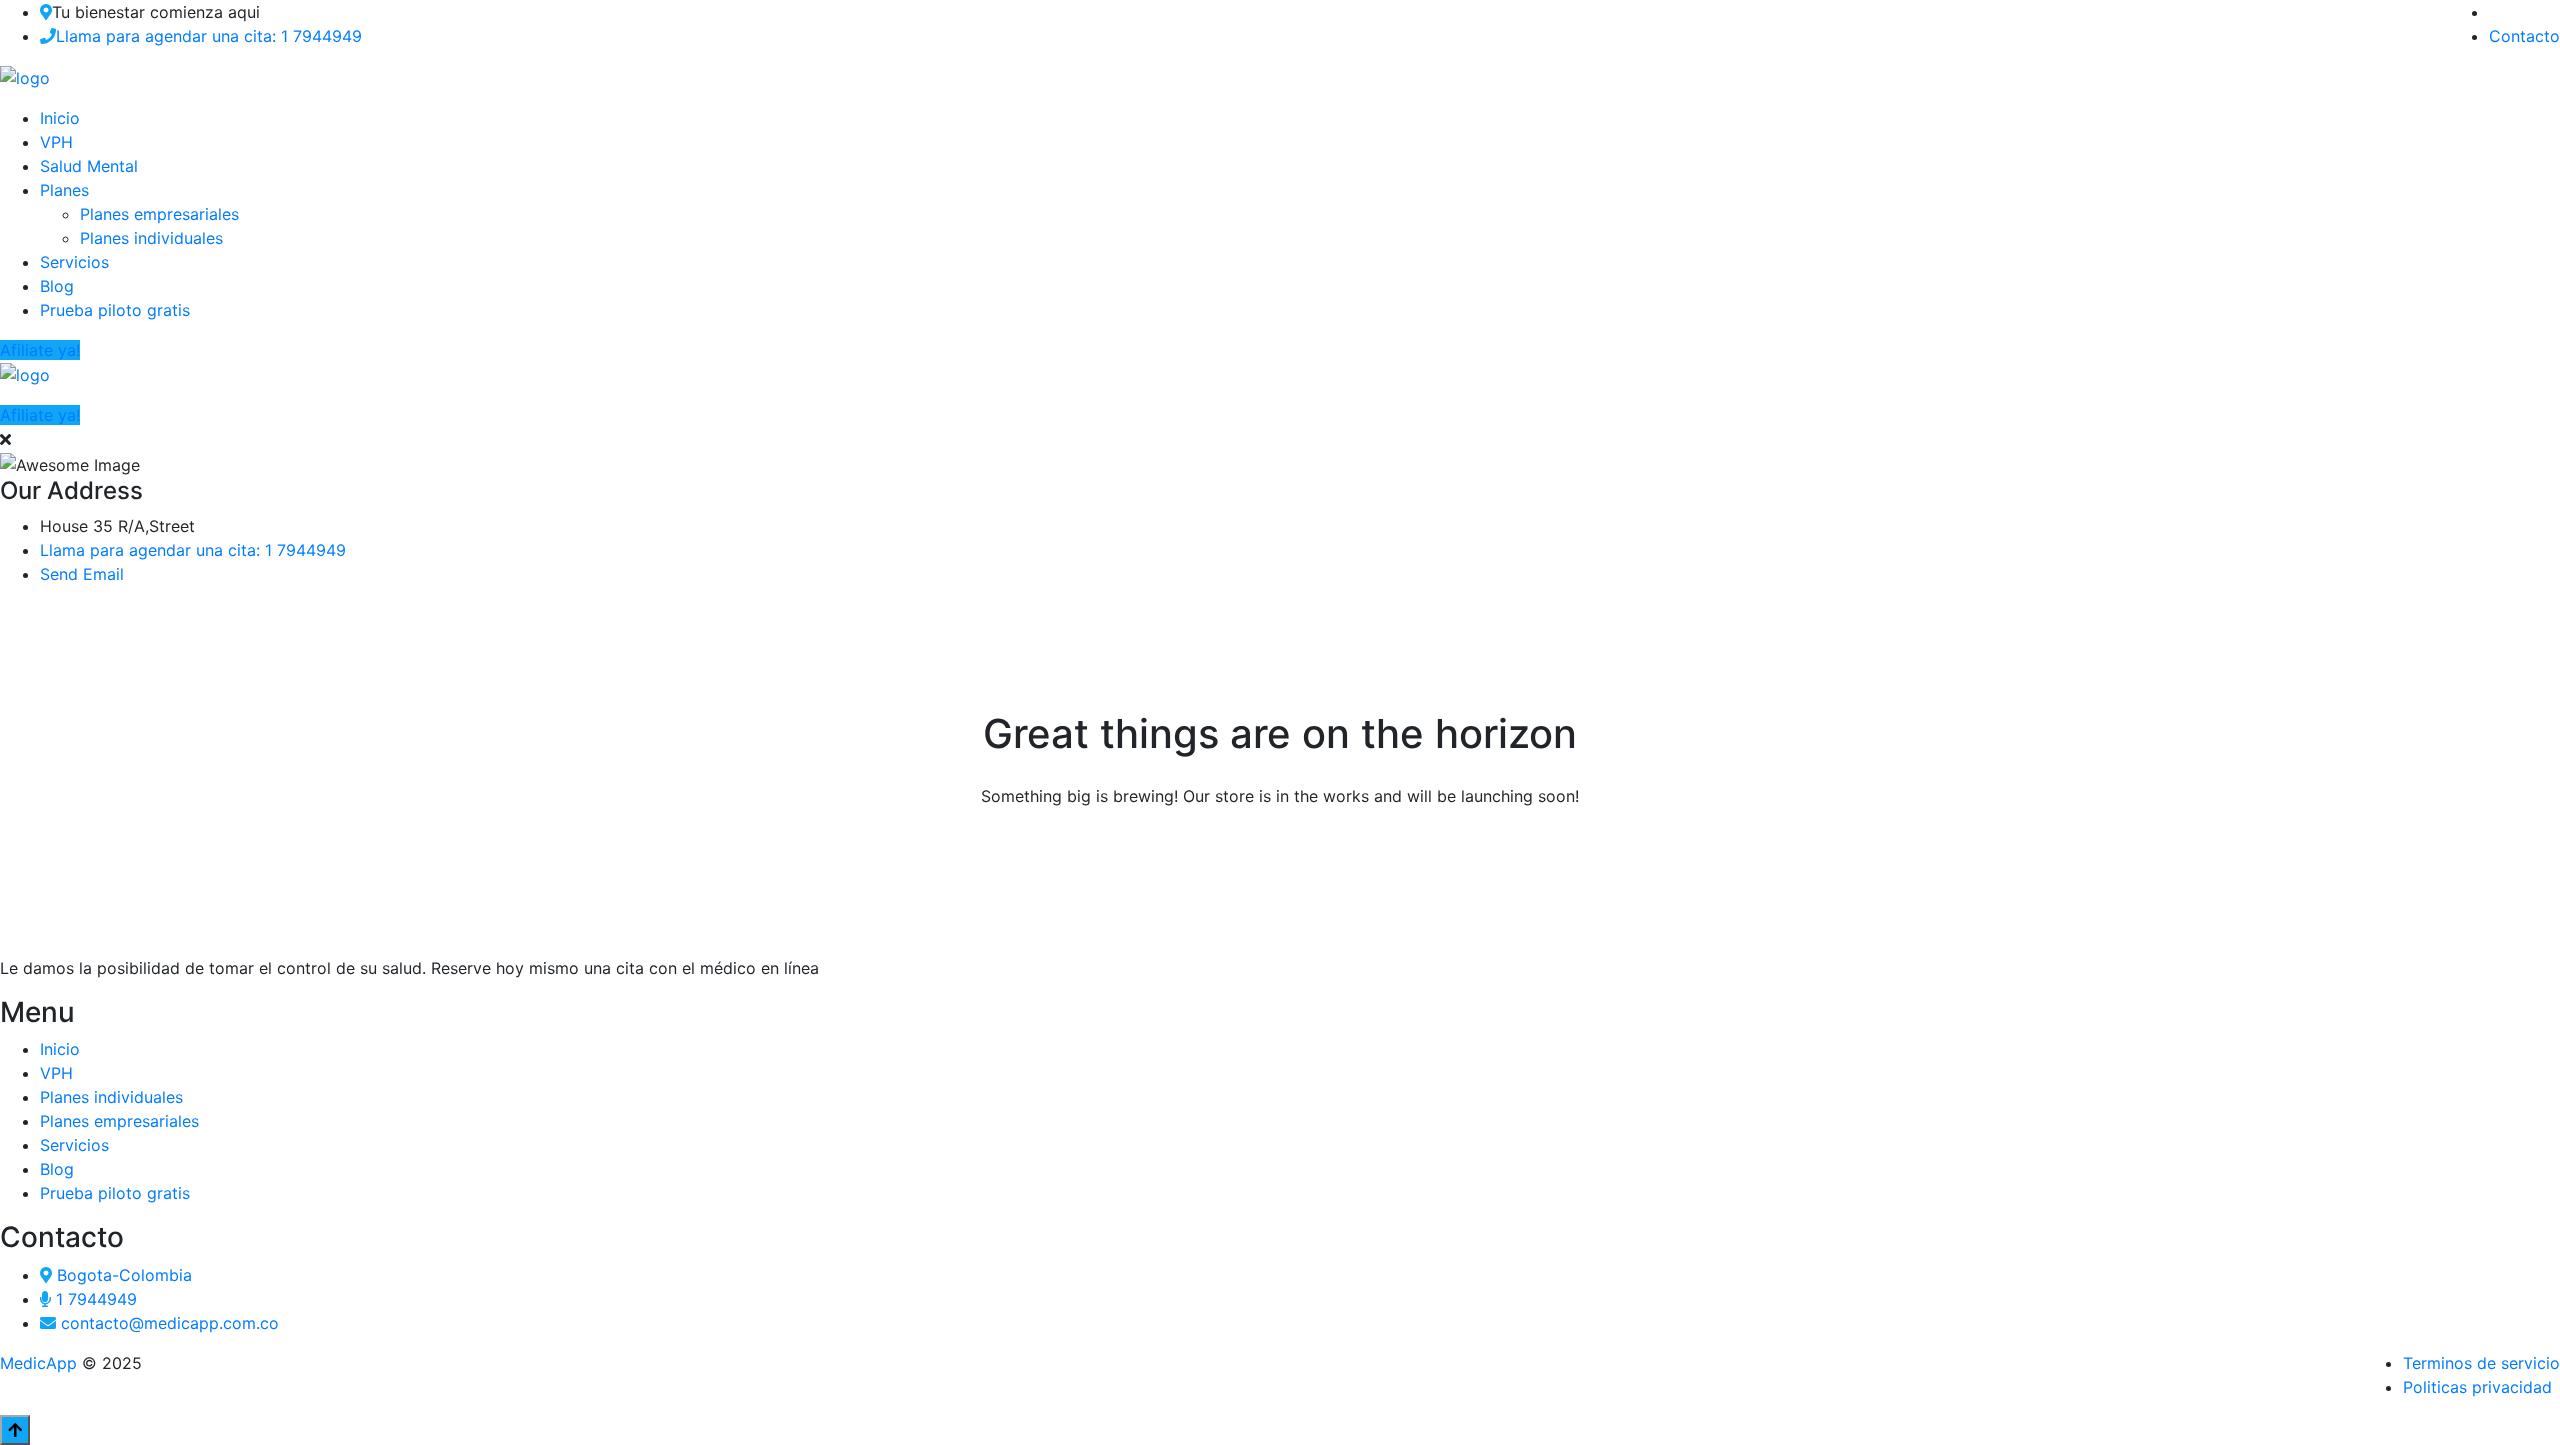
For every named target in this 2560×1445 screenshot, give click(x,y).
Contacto (2524, 36)
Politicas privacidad (2477, 1387)
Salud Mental (89, 166)
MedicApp (38, 1363)
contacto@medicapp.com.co (170, 1323)
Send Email (82, 574)
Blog (57, 286)
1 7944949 (96, 1299)
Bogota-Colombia (124, 1275)
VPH (56, 142)
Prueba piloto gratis (115, 310)
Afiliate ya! (40, 350)
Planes (64, 190)
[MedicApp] (25, 76)
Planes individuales (151, 238)
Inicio (60, 118)
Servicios (74, 262)
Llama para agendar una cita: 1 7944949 (209, 36)
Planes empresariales (159, 214)
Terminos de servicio (2481, 1363)
